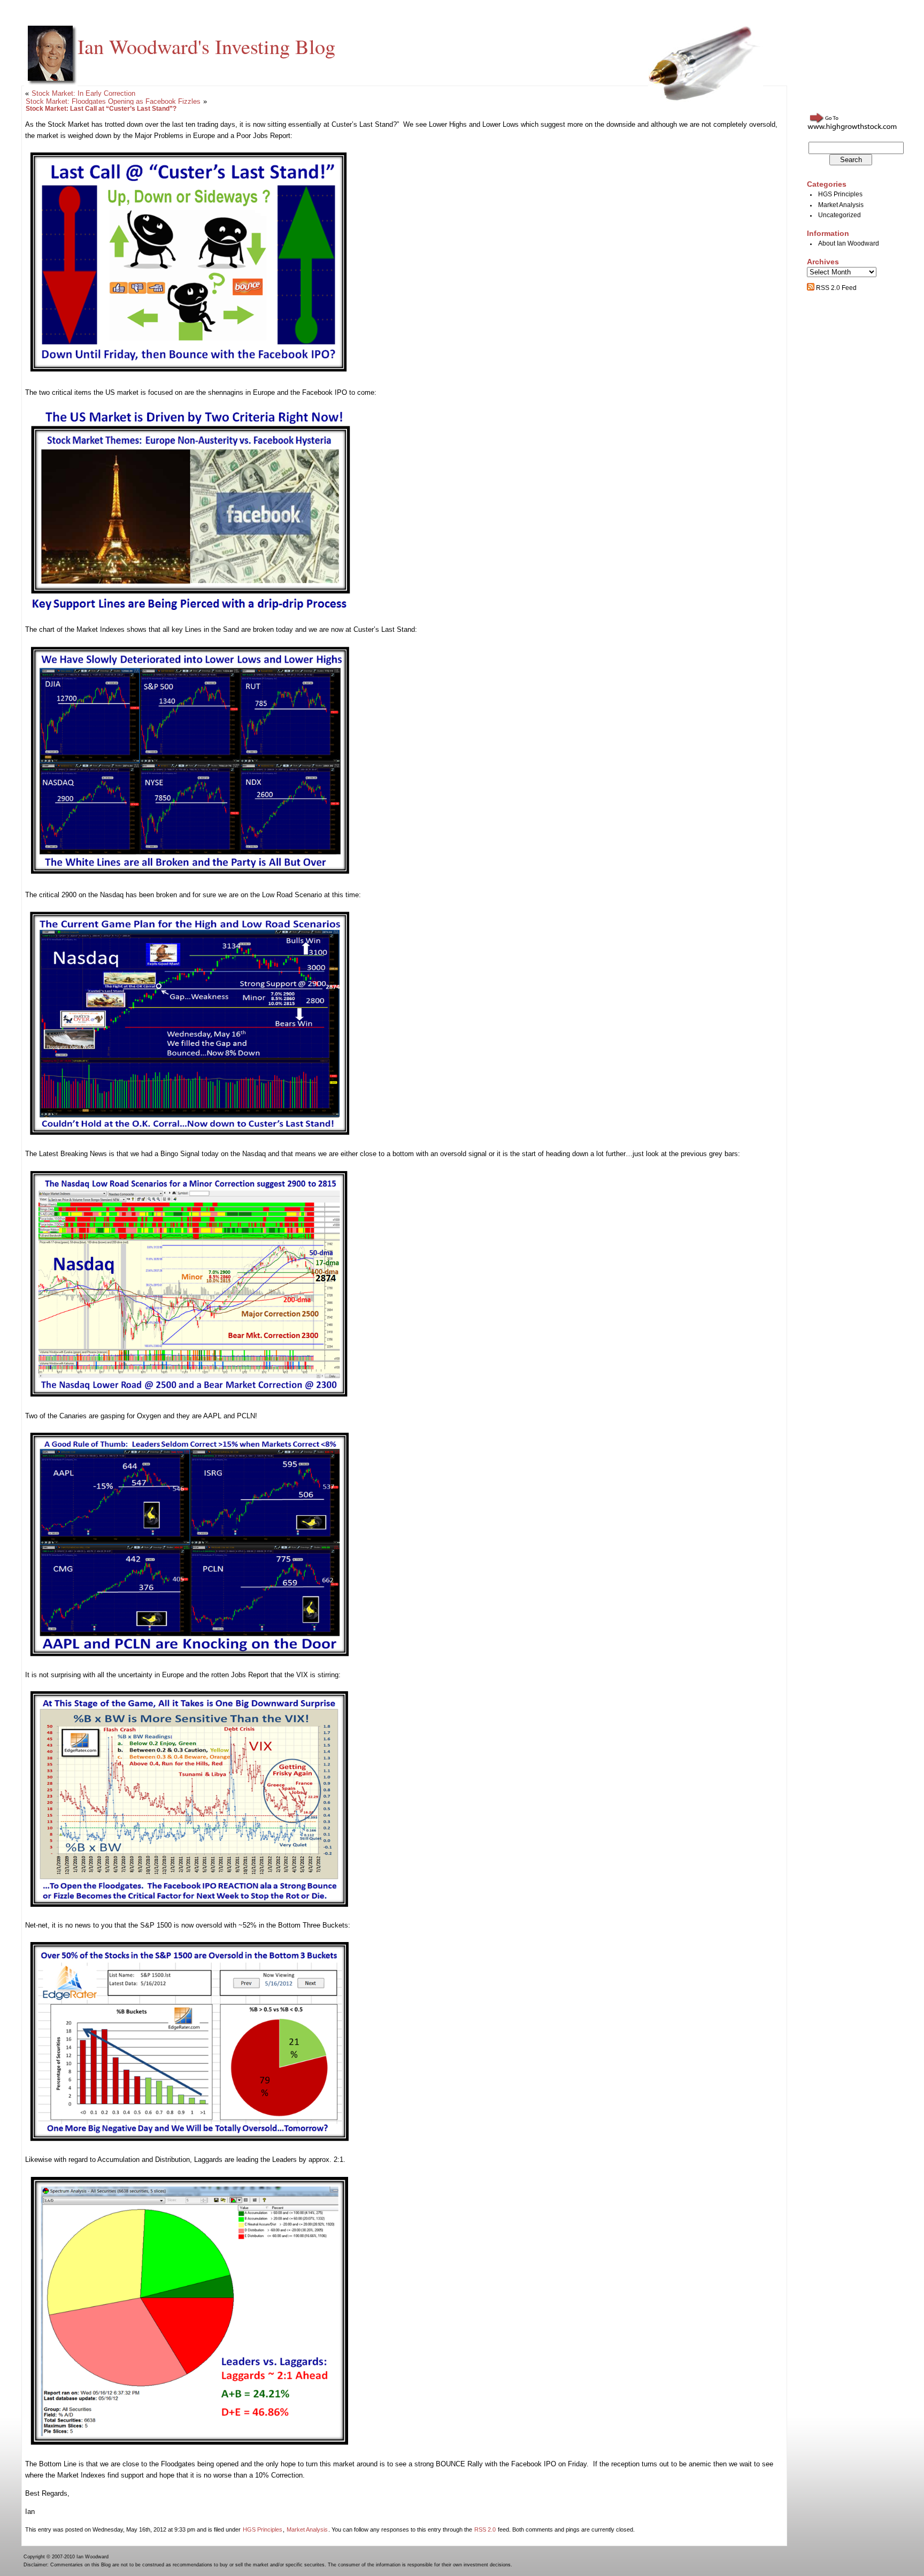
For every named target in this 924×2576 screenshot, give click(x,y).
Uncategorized (840, 215)
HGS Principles (263, 2529)
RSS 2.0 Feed (836, 288)
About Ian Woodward (849, 243)
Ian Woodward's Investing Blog (206, 46)
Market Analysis (307, 2529)
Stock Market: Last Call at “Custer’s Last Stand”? (101, 109)
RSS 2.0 (485, 2529)
